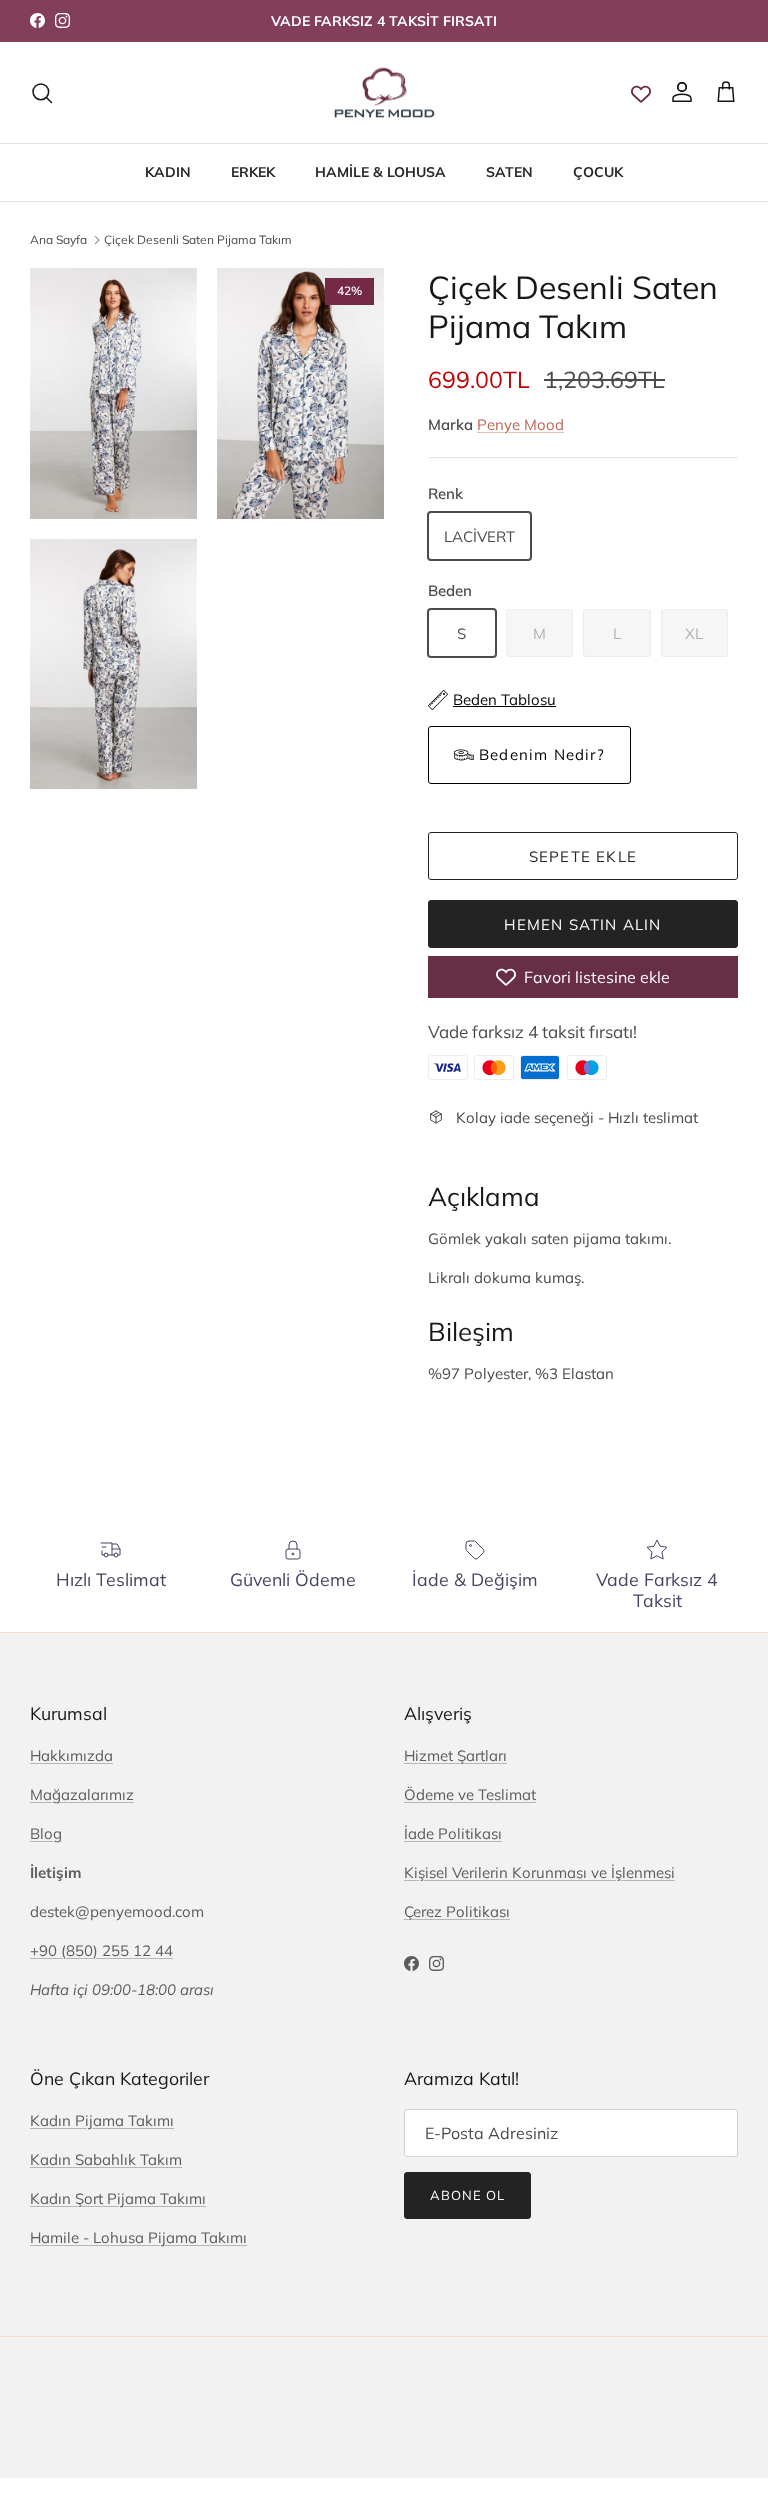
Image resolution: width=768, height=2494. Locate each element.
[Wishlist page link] (641, 93)
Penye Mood (520, 424)
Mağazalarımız (82, 1794)
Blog (46, 1833)
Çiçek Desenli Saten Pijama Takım (198, 238)
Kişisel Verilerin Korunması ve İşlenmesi (539, 1872)
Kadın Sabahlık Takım (106, 2159)
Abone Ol (467, 2195)
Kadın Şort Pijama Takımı (118, 2198)
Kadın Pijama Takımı (102, 2120)
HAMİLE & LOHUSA (380, 172)
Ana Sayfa (58, 238)
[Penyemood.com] (384, 93)
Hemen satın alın (582, 924)
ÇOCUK (598, 172)
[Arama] (42, 93)
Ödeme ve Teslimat (470, 1794)
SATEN (509, 172)
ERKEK (253, 172)
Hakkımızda (71, 1755)
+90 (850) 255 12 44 (101, 1950)
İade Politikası (453, 1833)
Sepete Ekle (583, 856)
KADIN (168, 172)
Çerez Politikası (457, 1911)
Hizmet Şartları (455, 1755)
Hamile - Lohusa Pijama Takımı (138, 2237)
